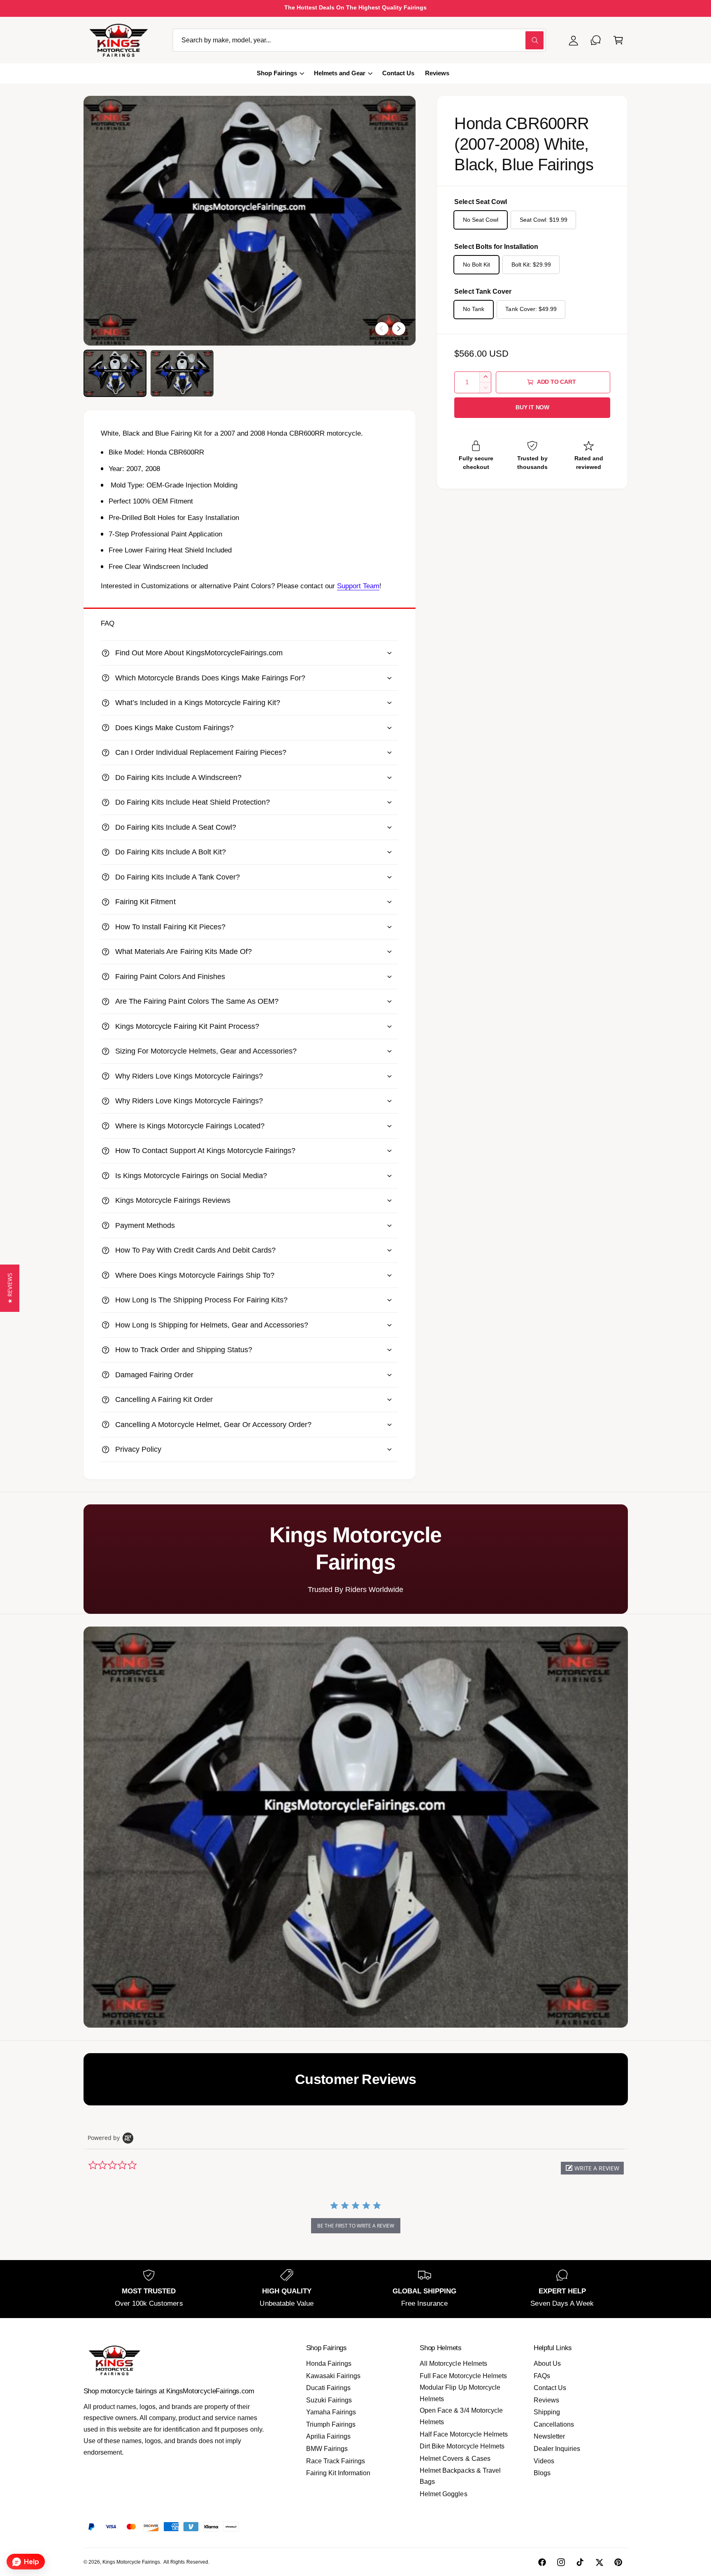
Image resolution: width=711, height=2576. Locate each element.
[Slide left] (382, 329)
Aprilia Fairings (328, 2436)
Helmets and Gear (340, 73)
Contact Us (550, 2388)
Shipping (547, 2412)
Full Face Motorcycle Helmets (463, 2376)
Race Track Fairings (336, 2461)
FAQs (542, 2376)
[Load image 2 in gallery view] (182, 373)
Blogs (542, 2473)
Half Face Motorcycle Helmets (464, 2434)
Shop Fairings (277, 73)
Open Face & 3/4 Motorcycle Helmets (461, 2416)
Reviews (546, 2400)
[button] (618, 40)
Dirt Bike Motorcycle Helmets (462, 2446)
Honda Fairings (329, 2364)
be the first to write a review (356, 2226)
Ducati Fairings (328, 2388)
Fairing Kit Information (338, 2473)
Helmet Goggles (443, 2494)
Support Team (358, 586)
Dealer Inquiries (557, 2449)
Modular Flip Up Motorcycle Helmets (460, 2393)
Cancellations (554, 2424)
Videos (544, 2461)
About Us (547, 2364)
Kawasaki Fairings (333, 2376)
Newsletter (549, 2436)
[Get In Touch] (596, 40)
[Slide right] (399, 329)
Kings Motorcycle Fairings (131, 2562)
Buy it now (532, 407)
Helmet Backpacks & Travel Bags (460, 2476)
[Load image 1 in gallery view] (115, 373)
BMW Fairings (327, 2449)
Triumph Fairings (331, 2424)
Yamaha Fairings (331, 2412)
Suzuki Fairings (329, 2400)
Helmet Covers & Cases (455, 2459)
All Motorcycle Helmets (453, 2364)
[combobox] (359, 40)
